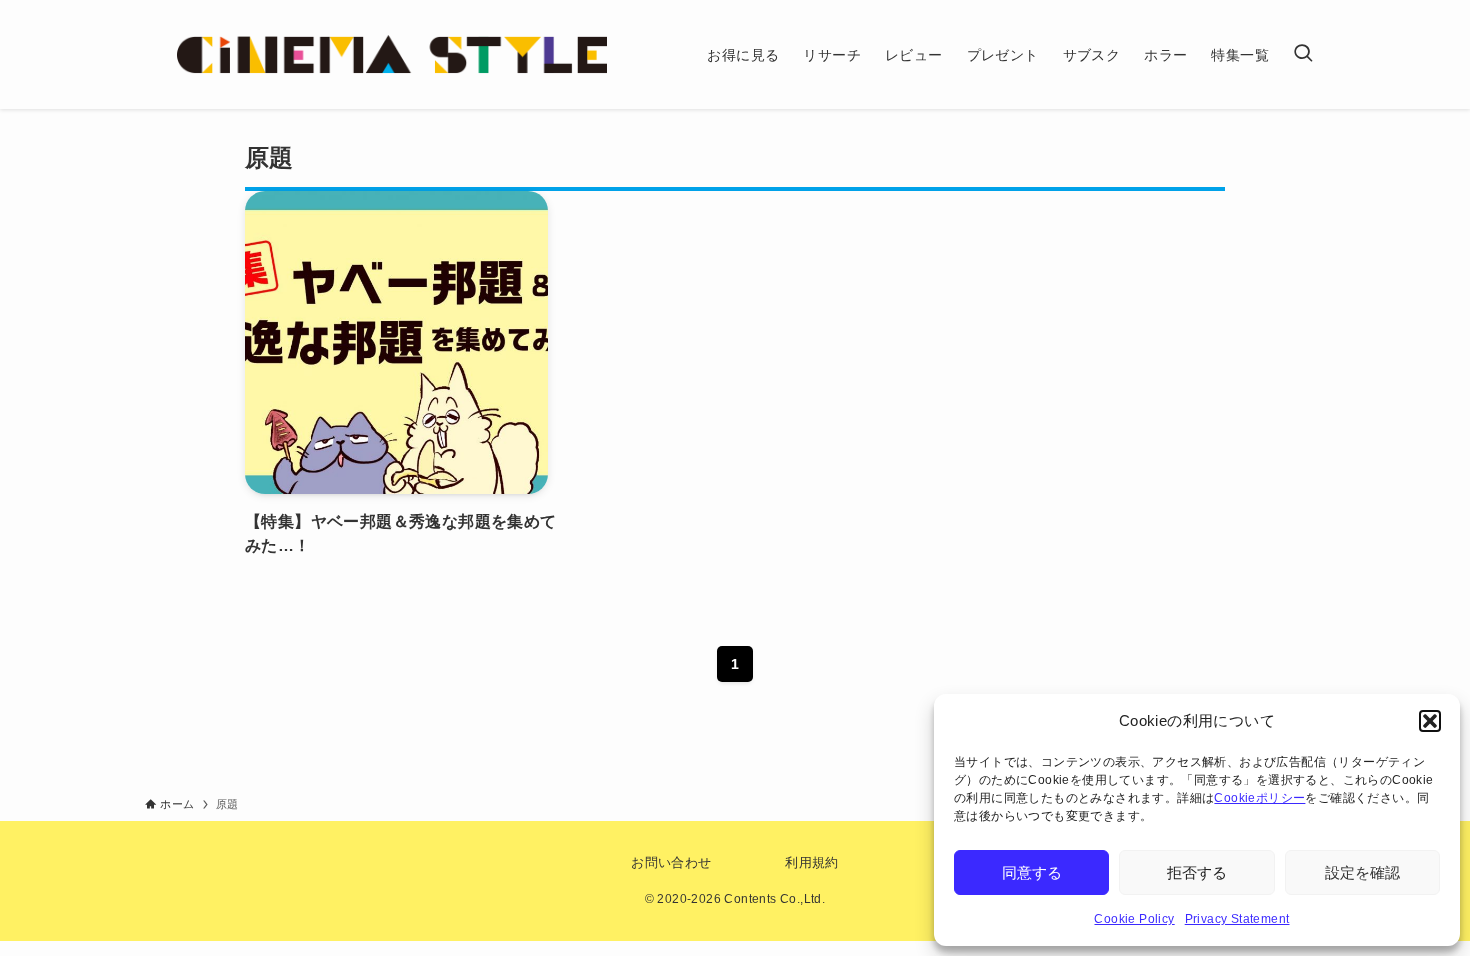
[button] (1430, 721)
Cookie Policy (1134, 919)
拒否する (1197, 872)
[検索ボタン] (1303, 54)
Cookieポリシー (1259, 798)
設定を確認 (1362, 872)
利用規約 (812, 862)
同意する (1032, 872)
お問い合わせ (671, 862)
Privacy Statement (1237, 919)
